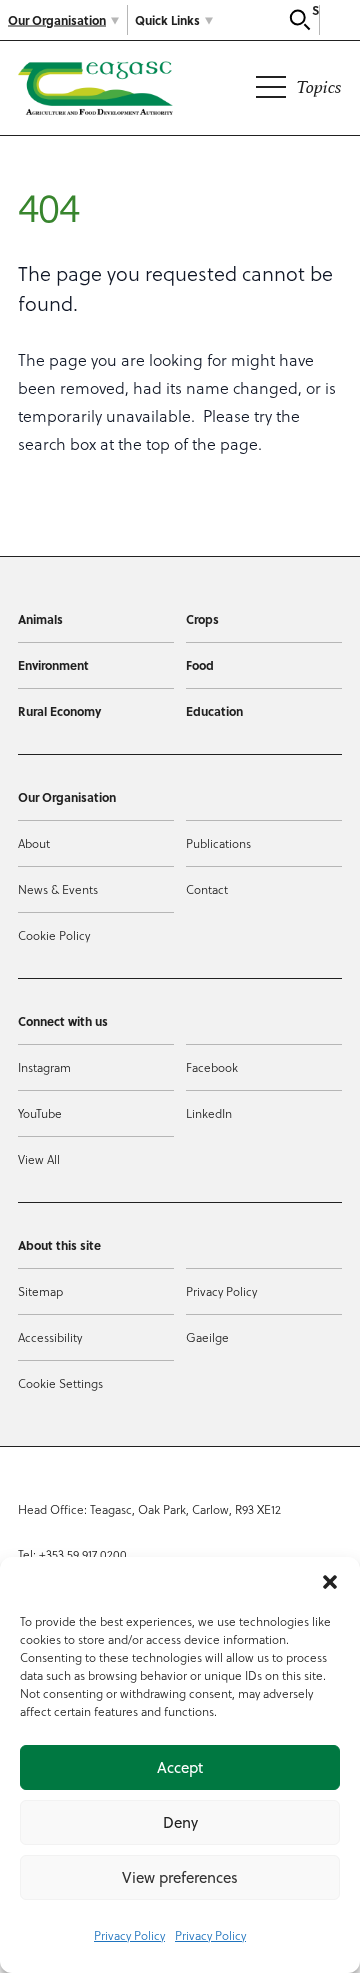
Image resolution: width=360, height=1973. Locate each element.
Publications (218, 843)
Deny (180, 1822)
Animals (40, 619)
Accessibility (50, 1337)
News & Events (58, 889)
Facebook (212, 1067)
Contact (207, 889)
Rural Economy (59, 711)
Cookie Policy (54, 935)
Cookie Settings (60, 1383)
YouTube (40, 1113)
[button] (330, 1582)
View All (39, 1159)
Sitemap (40, 1291)
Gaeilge (207, 1337)
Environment (53, 665)
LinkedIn (209, 1113)
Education (214, 711)
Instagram (44, 1067)
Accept (180, 1767)
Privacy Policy (129, 1935)
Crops (202, 619)
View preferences (180, 1877)
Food (200, 665)
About (34, 843)
